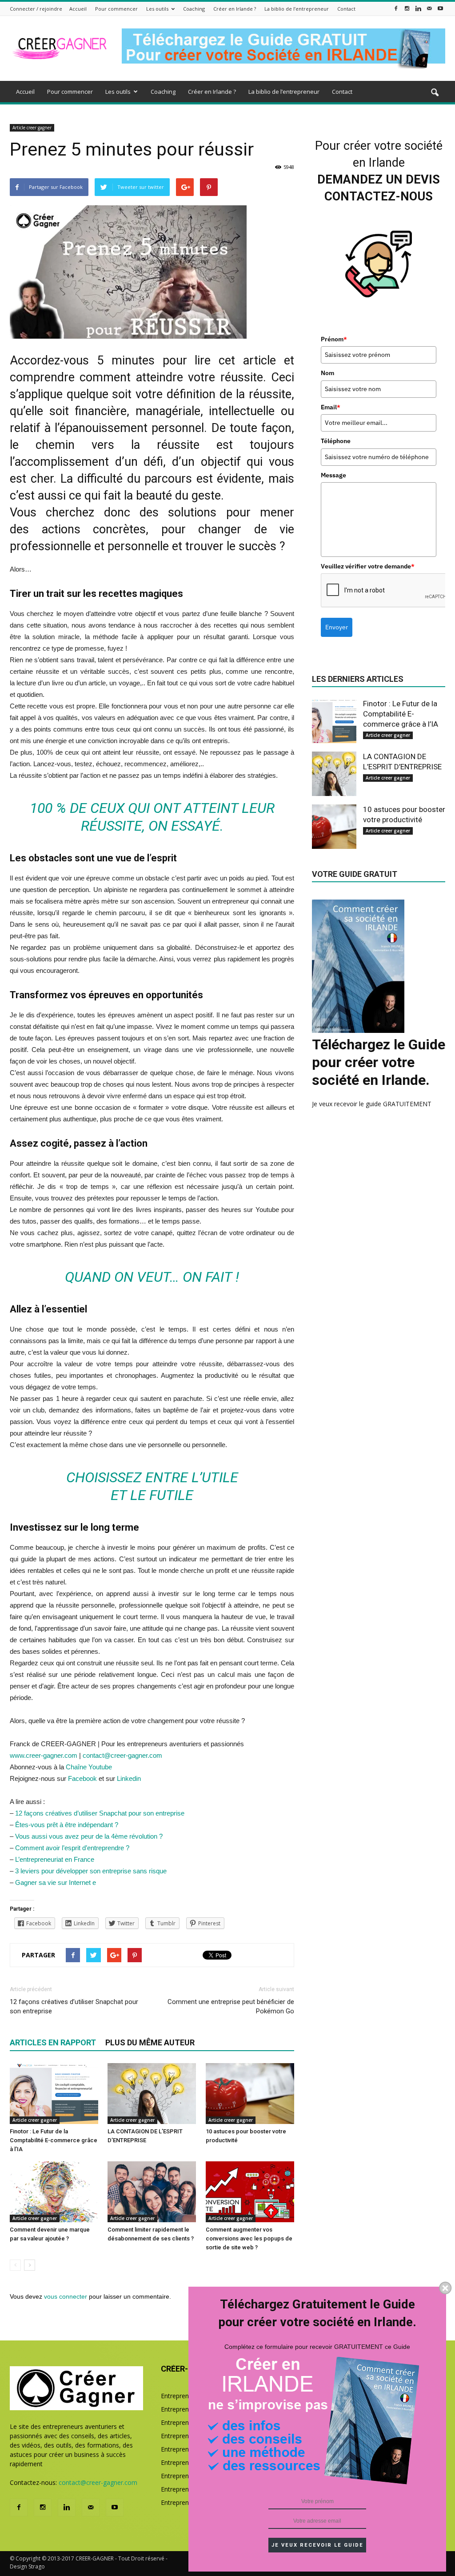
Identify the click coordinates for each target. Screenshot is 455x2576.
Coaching (194, 9)
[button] (435, 93)
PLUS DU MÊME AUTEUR (150, 2042)
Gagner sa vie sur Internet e (56, 1882)
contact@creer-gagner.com (122, 1755)
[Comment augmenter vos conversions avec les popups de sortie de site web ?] (250, 2192)
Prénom (334, 339)
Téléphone (336, 441)
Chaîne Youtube (88, 1767)
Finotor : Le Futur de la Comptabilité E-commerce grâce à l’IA (54, 2140)
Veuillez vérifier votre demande (368, 566)
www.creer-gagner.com (44, 1755)
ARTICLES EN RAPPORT (53, 2042)
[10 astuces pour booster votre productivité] (250, 2094)
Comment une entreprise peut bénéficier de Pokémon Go (231, 2006)
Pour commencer (116, 9)
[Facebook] (396, 8)
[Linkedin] (418, 8)
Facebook (83, 1778)
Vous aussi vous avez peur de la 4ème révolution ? (89, 1836)
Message (333, 475)
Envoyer (337, 627)
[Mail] (429, 8)
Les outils (157, 9)
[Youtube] (440, 8)
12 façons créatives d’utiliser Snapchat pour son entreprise (100, 1813)
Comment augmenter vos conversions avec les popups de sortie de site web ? (249, 2238)
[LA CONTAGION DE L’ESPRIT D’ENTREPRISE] (152, 2094)
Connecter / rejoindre (36, 9)
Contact (346, 9)
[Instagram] (407, 8)
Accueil (78, 9)
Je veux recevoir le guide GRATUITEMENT (372, 1104)
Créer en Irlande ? (235, 9)
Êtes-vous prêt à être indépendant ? (67, 1825)
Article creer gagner (32, 128)
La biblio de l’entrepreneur (297, 9)
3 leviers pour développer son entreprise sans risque (91, 1871)
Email (331, 407)
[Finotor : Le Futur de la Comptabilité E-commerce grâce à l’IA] (54, 2094)
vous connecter (66, 2296)
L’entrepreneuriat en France (55, 1859)
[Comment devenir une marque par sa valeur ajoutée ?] (54, 2192)
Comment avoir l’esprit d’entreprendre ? (72, 1848)
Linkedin (129, 1778)
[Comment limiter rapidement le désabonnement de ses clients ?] (152, 2192)
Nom (327, 373)
